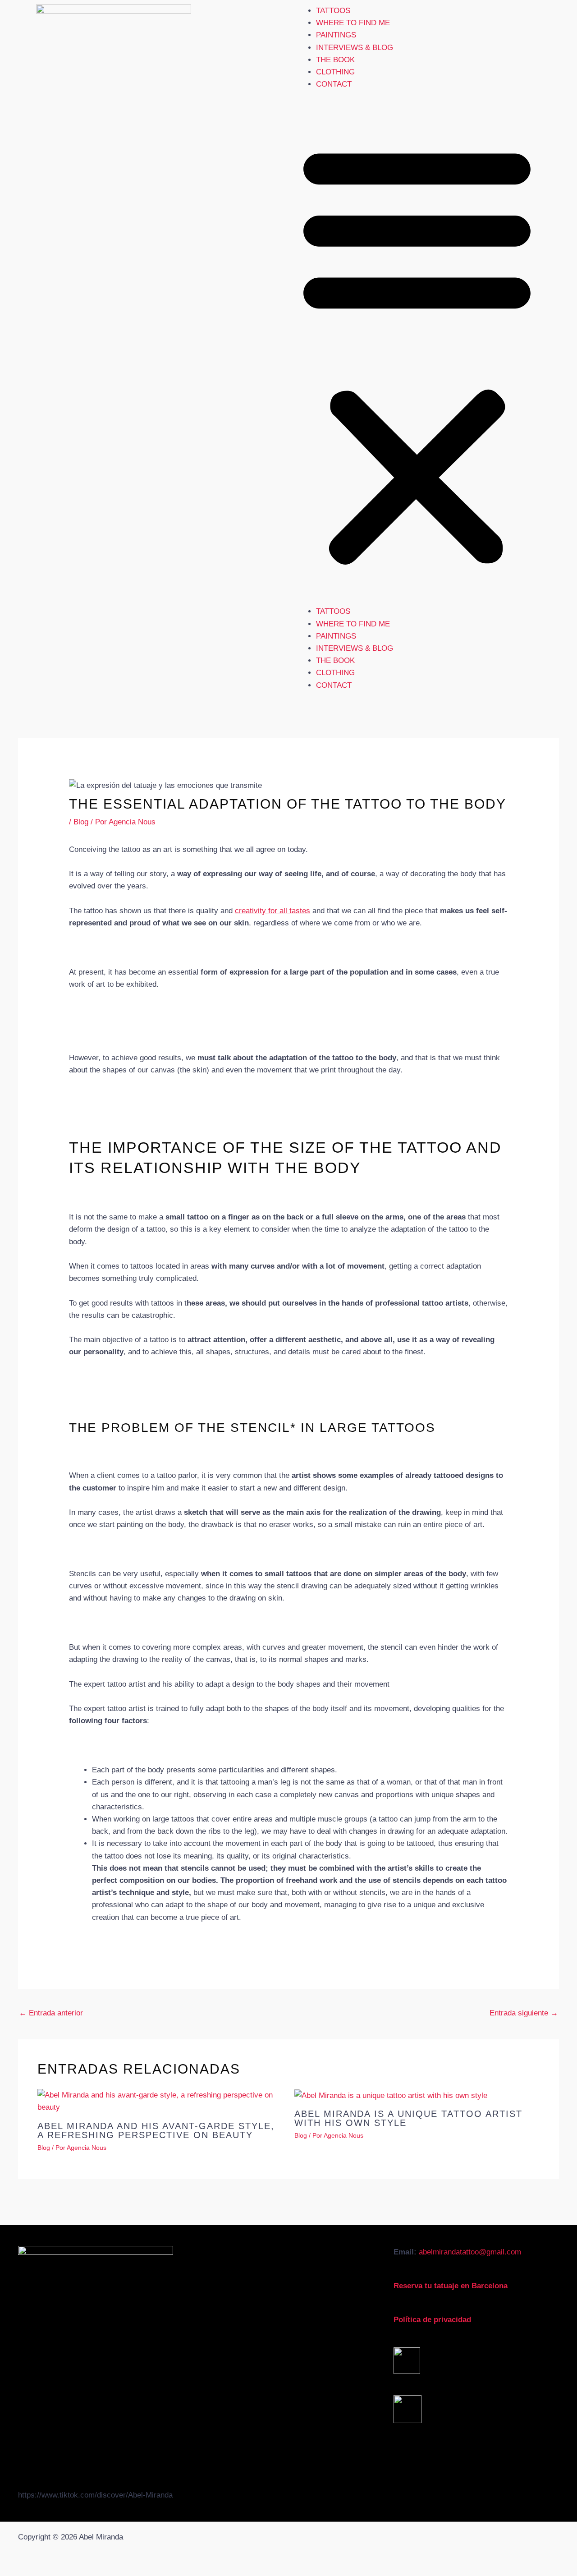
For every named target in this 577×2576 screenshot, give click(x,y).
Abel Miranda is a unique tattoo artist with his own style (408, 2118)
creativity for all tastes (272, 911)
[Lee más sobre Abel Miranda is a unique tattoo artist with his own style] (391, 2095)
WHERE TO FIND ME (353, 23)
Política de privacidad (432, 2320)
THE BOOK (335, 60)
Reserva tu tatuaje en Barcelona (451, 2286)
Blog (81, 822)
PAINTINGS (336, 35)
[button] (417, 354)
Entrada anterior (51, 2013)
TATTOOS (333, 11)
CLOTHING (335, 72)
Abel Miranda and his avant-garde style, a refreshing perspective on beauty (156, 2130)
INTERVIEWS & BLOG (355, 48)
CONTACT (334, 84)
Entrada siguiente (524, 2013)
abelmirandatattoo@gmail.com (470, 2252)
